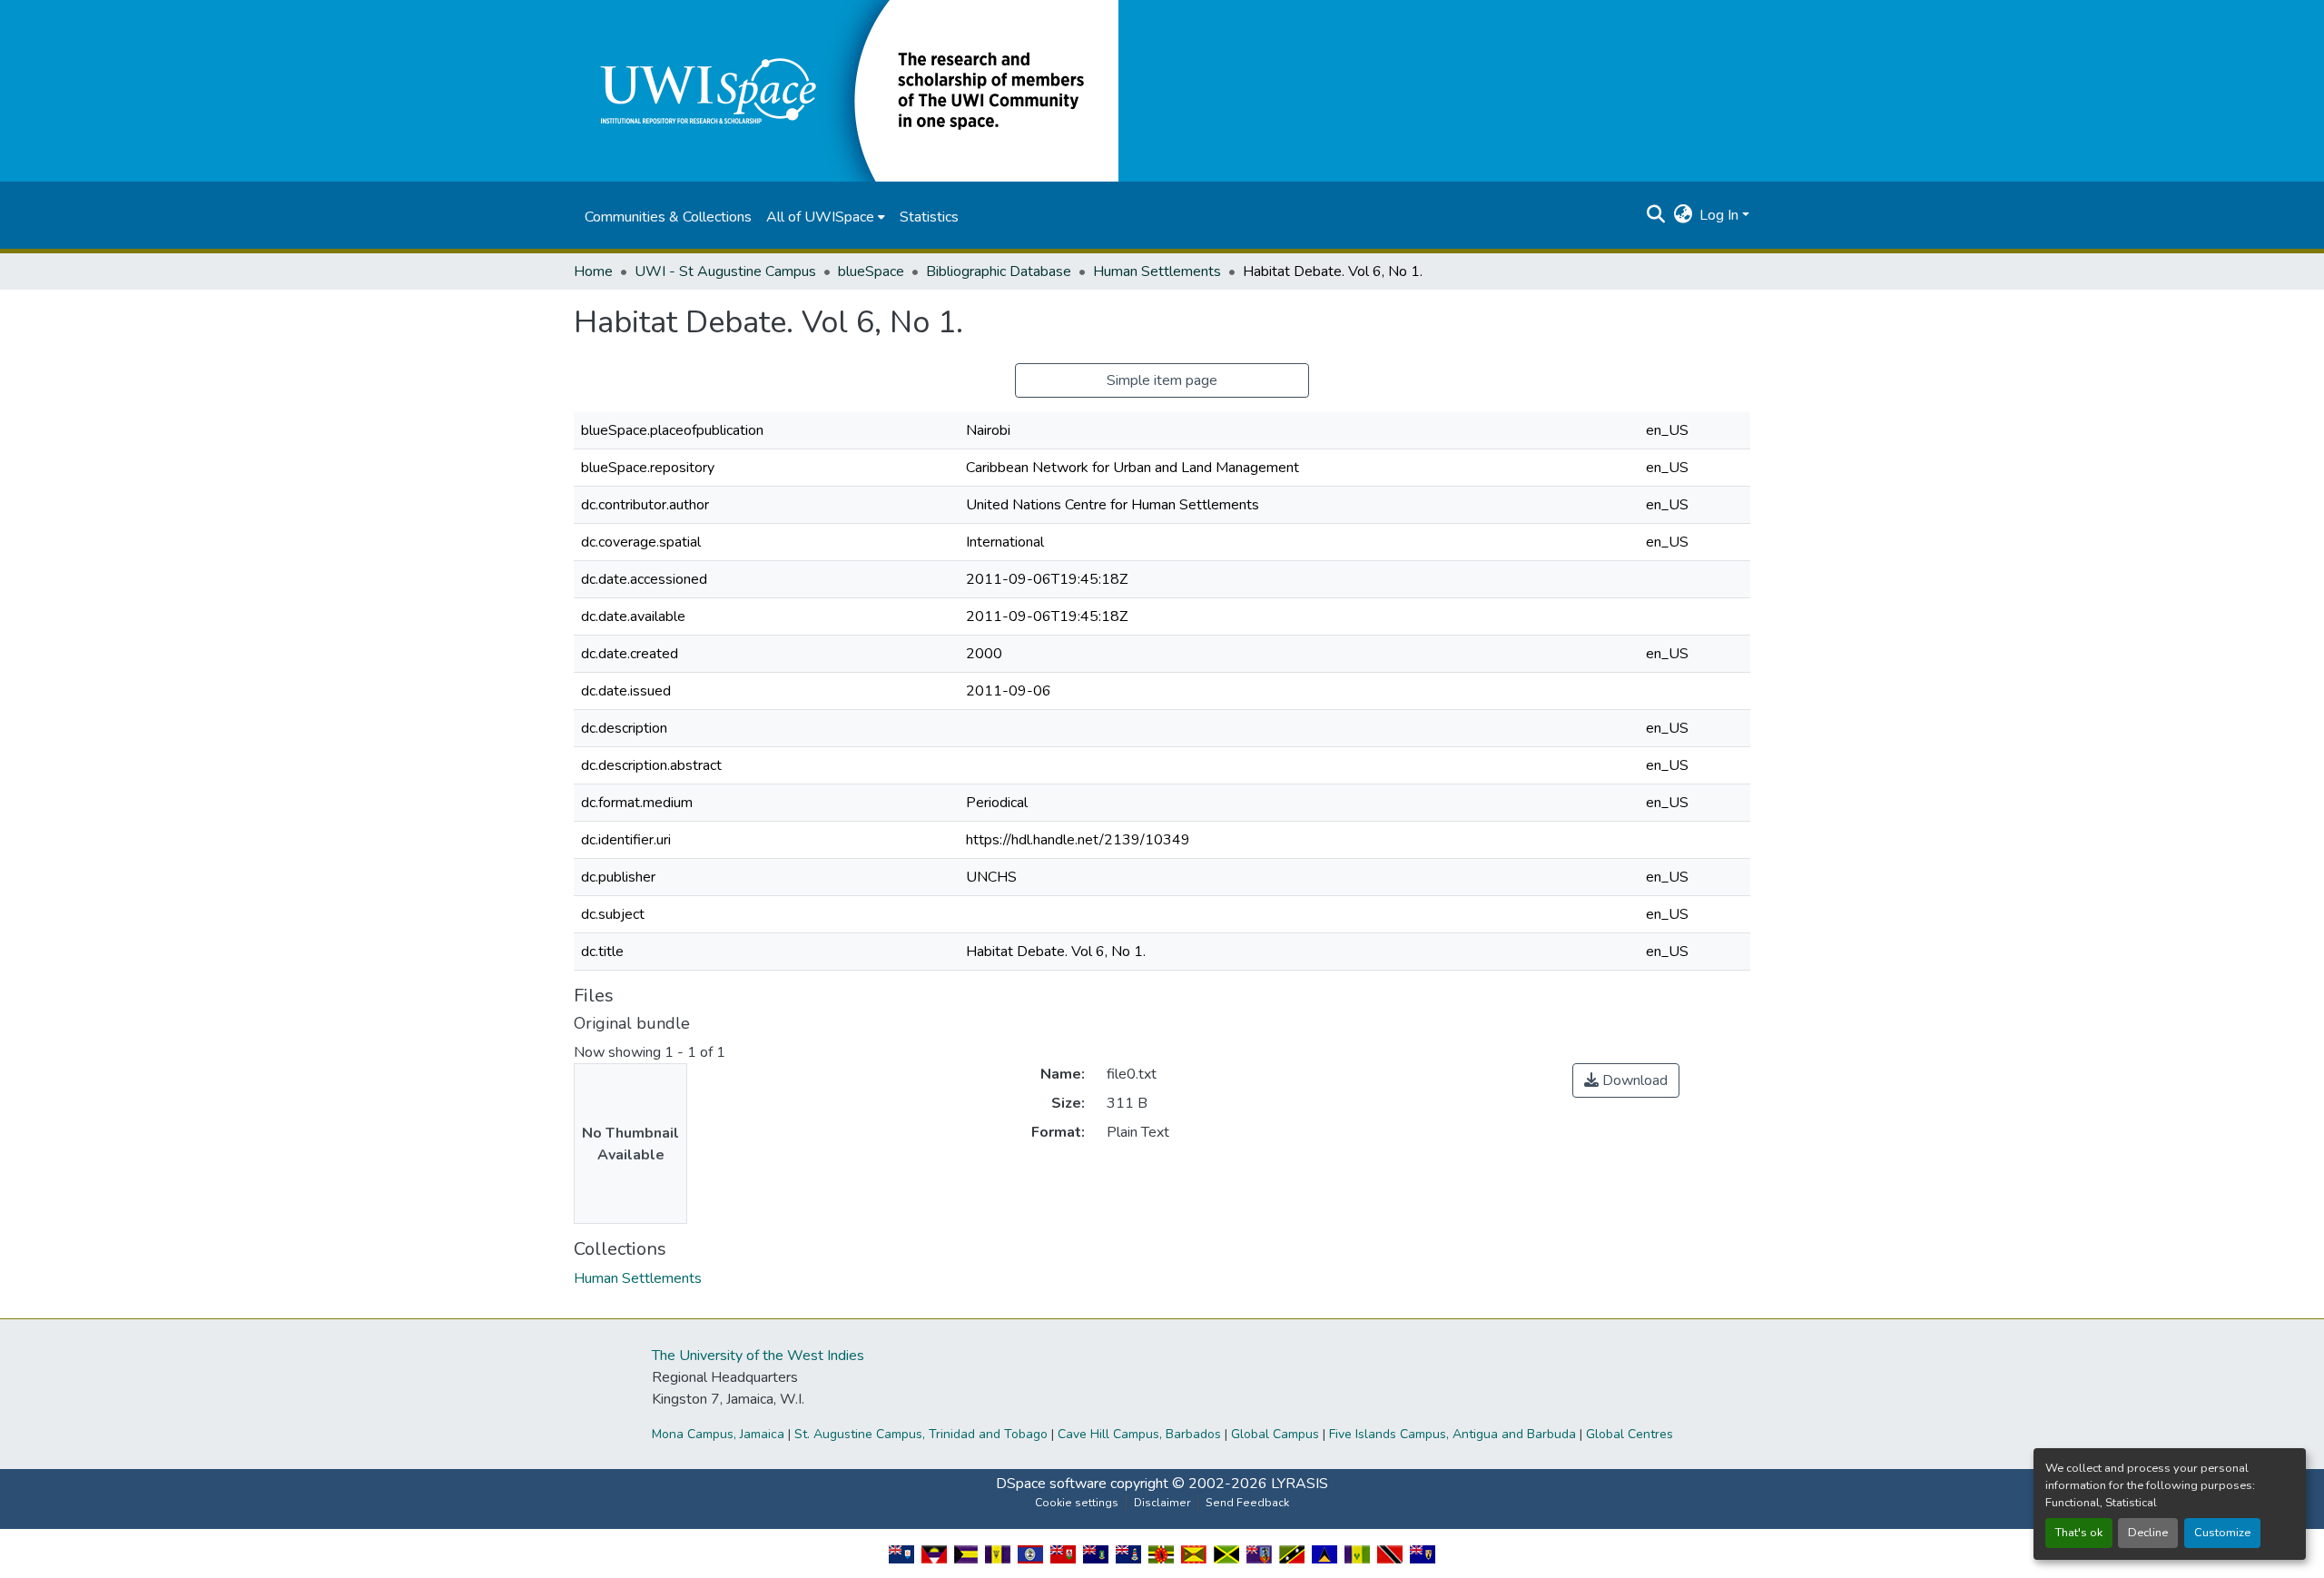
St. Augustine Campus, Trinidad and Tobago (921, 1434)
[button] (846, 90)
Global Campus (1275, 1434)
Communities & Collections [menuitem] (668, 217)
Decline (2148, 1533)
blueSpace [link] (871, 271)
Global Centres (1630, 1434)
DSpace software (1051, 1484)
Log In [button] (1721, 215)
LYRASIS (1300, 1484)
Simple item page (1162, 380)
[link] (1626, 1080)
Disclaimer (1162, 1503)
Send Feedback (1247, 1503)
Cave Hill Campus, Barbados (1139, 1434)
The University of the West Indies (758, 1356)
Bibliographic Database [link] (999, 271)
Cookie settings (1077, 1503)
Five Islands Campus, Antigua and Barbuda (1452, 1434)
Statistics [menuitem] (929, 217)
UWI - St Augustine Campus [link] (725, 271)
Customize (2222, 1533)
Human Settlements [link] (1157, 271)
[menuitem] (826, 217)
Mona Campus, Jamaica (718, 1434)
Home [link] (593, 271)
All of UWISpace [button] (820, 217)
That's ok (2079, 1533)
